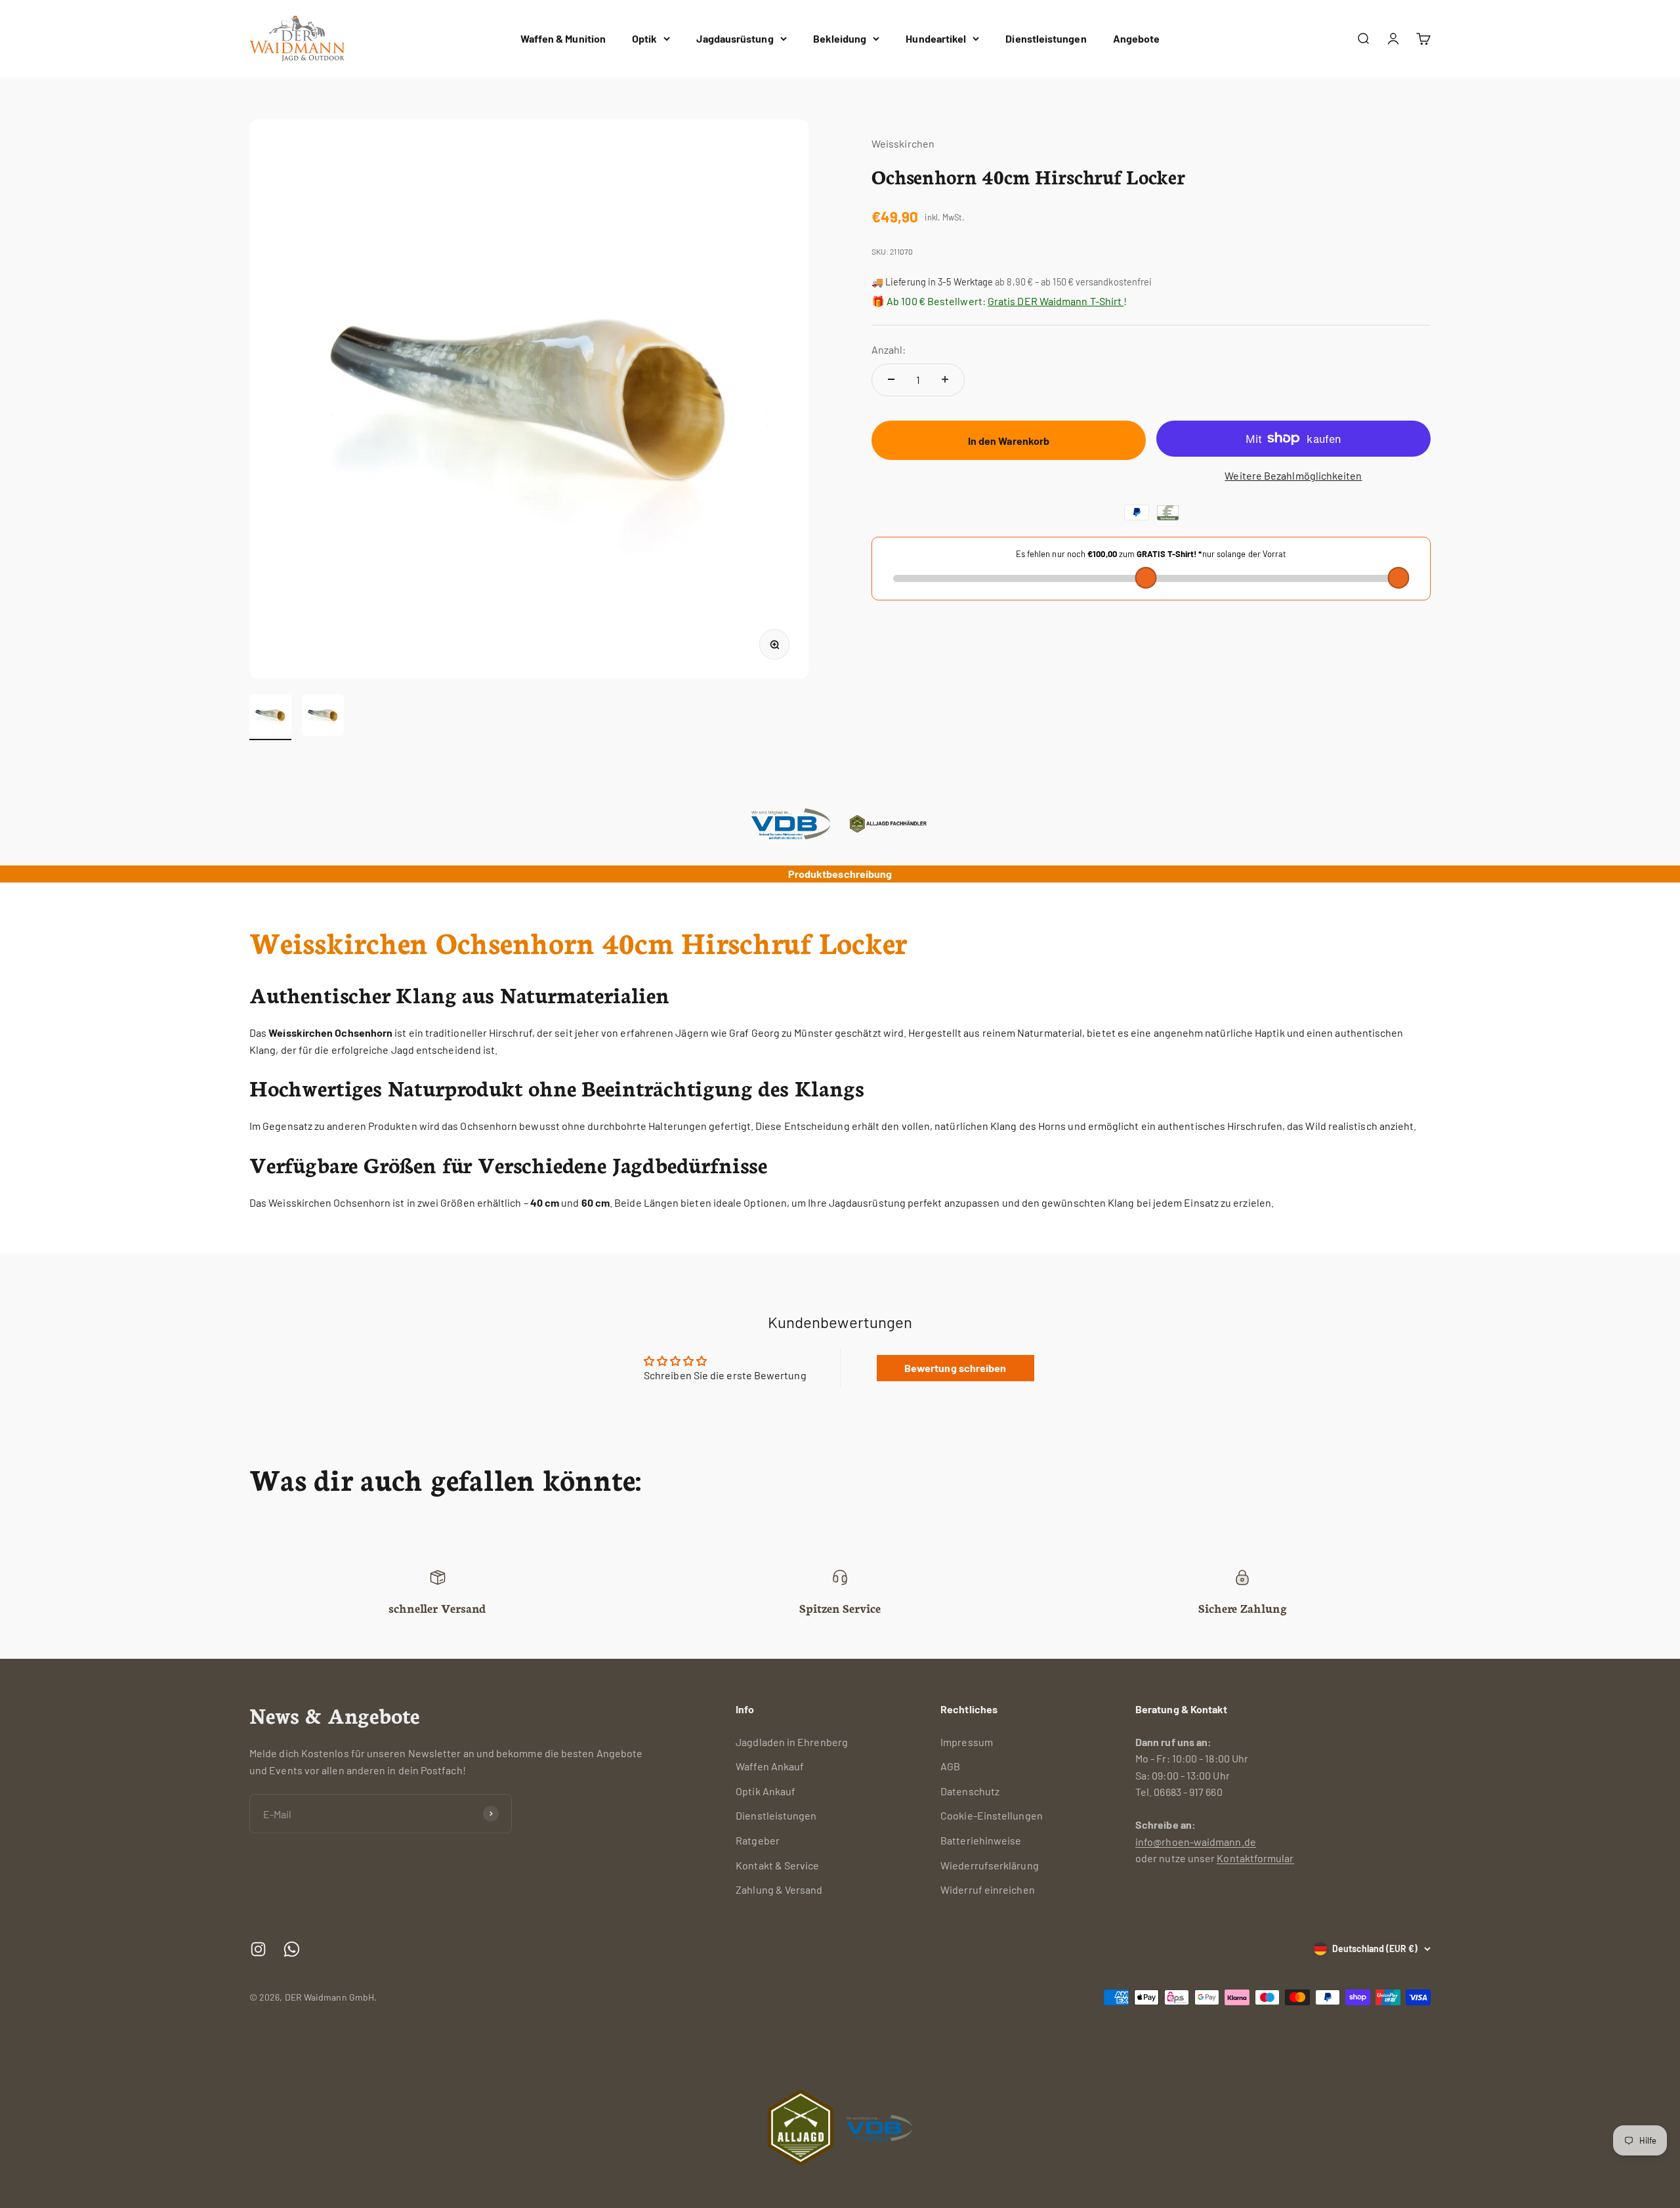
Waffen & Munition (563, 38)
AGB (950, 1766)
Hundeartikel (936, 38)
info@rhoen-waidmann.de (1196, 1842)
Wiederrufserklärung (990, 1865)
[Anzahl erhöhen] (945, 379)
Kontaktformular (1255, 1858)
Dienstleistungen (1046, 38)
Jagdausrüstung (735, 38)
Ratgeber (758, 1840)
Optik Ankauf (766, 1791)
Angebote (1137, 38)
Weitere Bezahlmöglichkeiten (1293, 475)
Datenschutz (970, 1791)
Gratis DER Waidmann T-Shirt (1056, 300)
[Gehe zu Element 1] (270, 717)
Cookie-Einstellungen (992, 1815)
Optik (644, 38)
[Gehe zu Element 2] (323, 717)
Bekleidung (840, 38)
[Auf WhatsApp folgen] (292, 1949)
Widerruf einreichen (988, 1889)
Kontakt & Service (777, 1865)
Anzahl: (889, 349)
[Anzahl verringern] (891, 379)
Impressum (967, 1742)
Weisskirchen (903, 143)
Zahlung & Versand (779, 1889)
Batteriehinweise (981, 1840)
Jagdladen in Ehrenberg (792, 1742)
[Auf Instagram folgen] (258, 1949)
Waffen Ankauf (770, 1766)
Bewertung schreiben (955, 1368)
